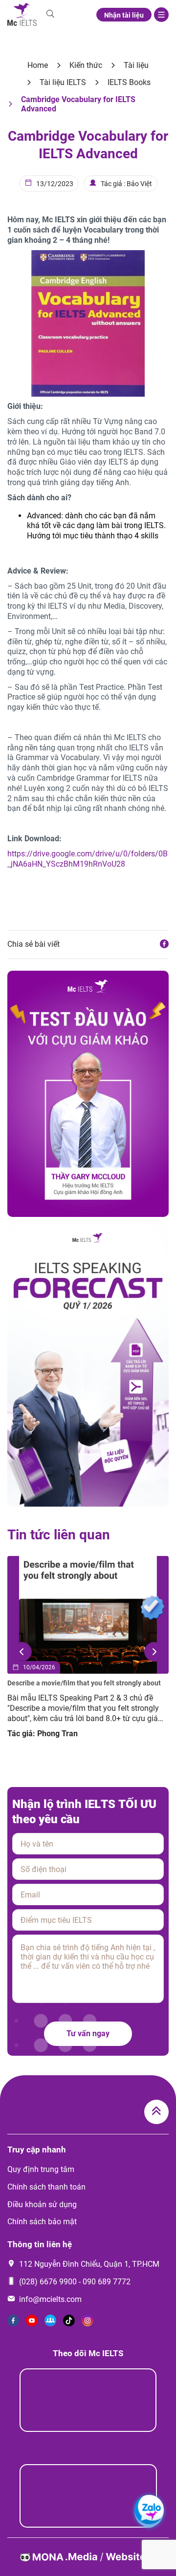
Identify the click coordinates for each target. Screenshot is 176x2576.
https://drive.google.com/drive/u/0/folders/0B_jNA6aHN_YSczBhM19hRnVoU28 (88, 859)
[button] (22, 1652)
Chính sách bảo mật (42, 2222)
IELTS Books (129, 82)
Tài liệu (136, 65)
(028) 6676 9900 (48, 2282)
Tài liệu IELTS (63, 82)
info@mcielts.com (50, 2299)
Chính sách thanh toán (46, 2187)
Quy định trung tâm (41, 2169)
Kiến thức (86, 65)
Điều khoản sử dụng (42, 2204)
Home (38, 65)
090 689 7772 (107, 2282)
